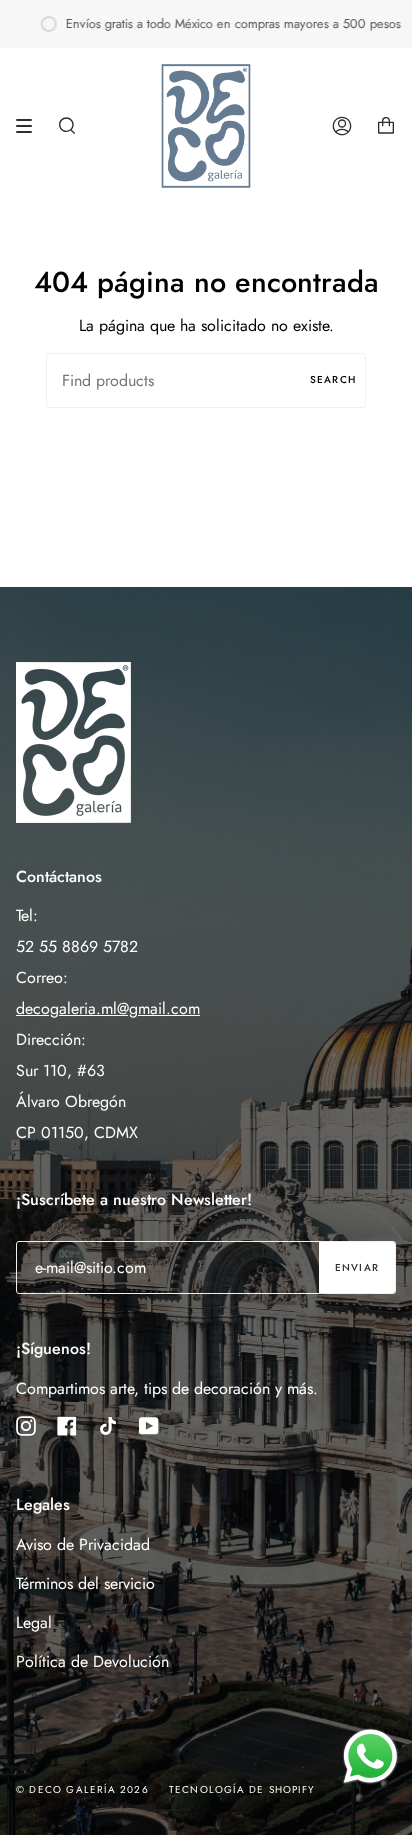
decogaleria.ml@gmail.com (108, 1008)
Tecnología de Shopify (242, 1789)
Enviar (357, 1267)
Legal (34, 1622)
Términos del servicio (85, 1583)
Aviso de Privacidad (83, 1544)
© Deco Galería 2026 (82, 1789)
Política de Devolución (92, 1661)
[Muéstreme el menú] (31, 126)
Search (333, 379)
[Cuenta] (342, 126)
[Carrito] (386, 126)
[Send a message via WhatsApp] (370, 1756)
